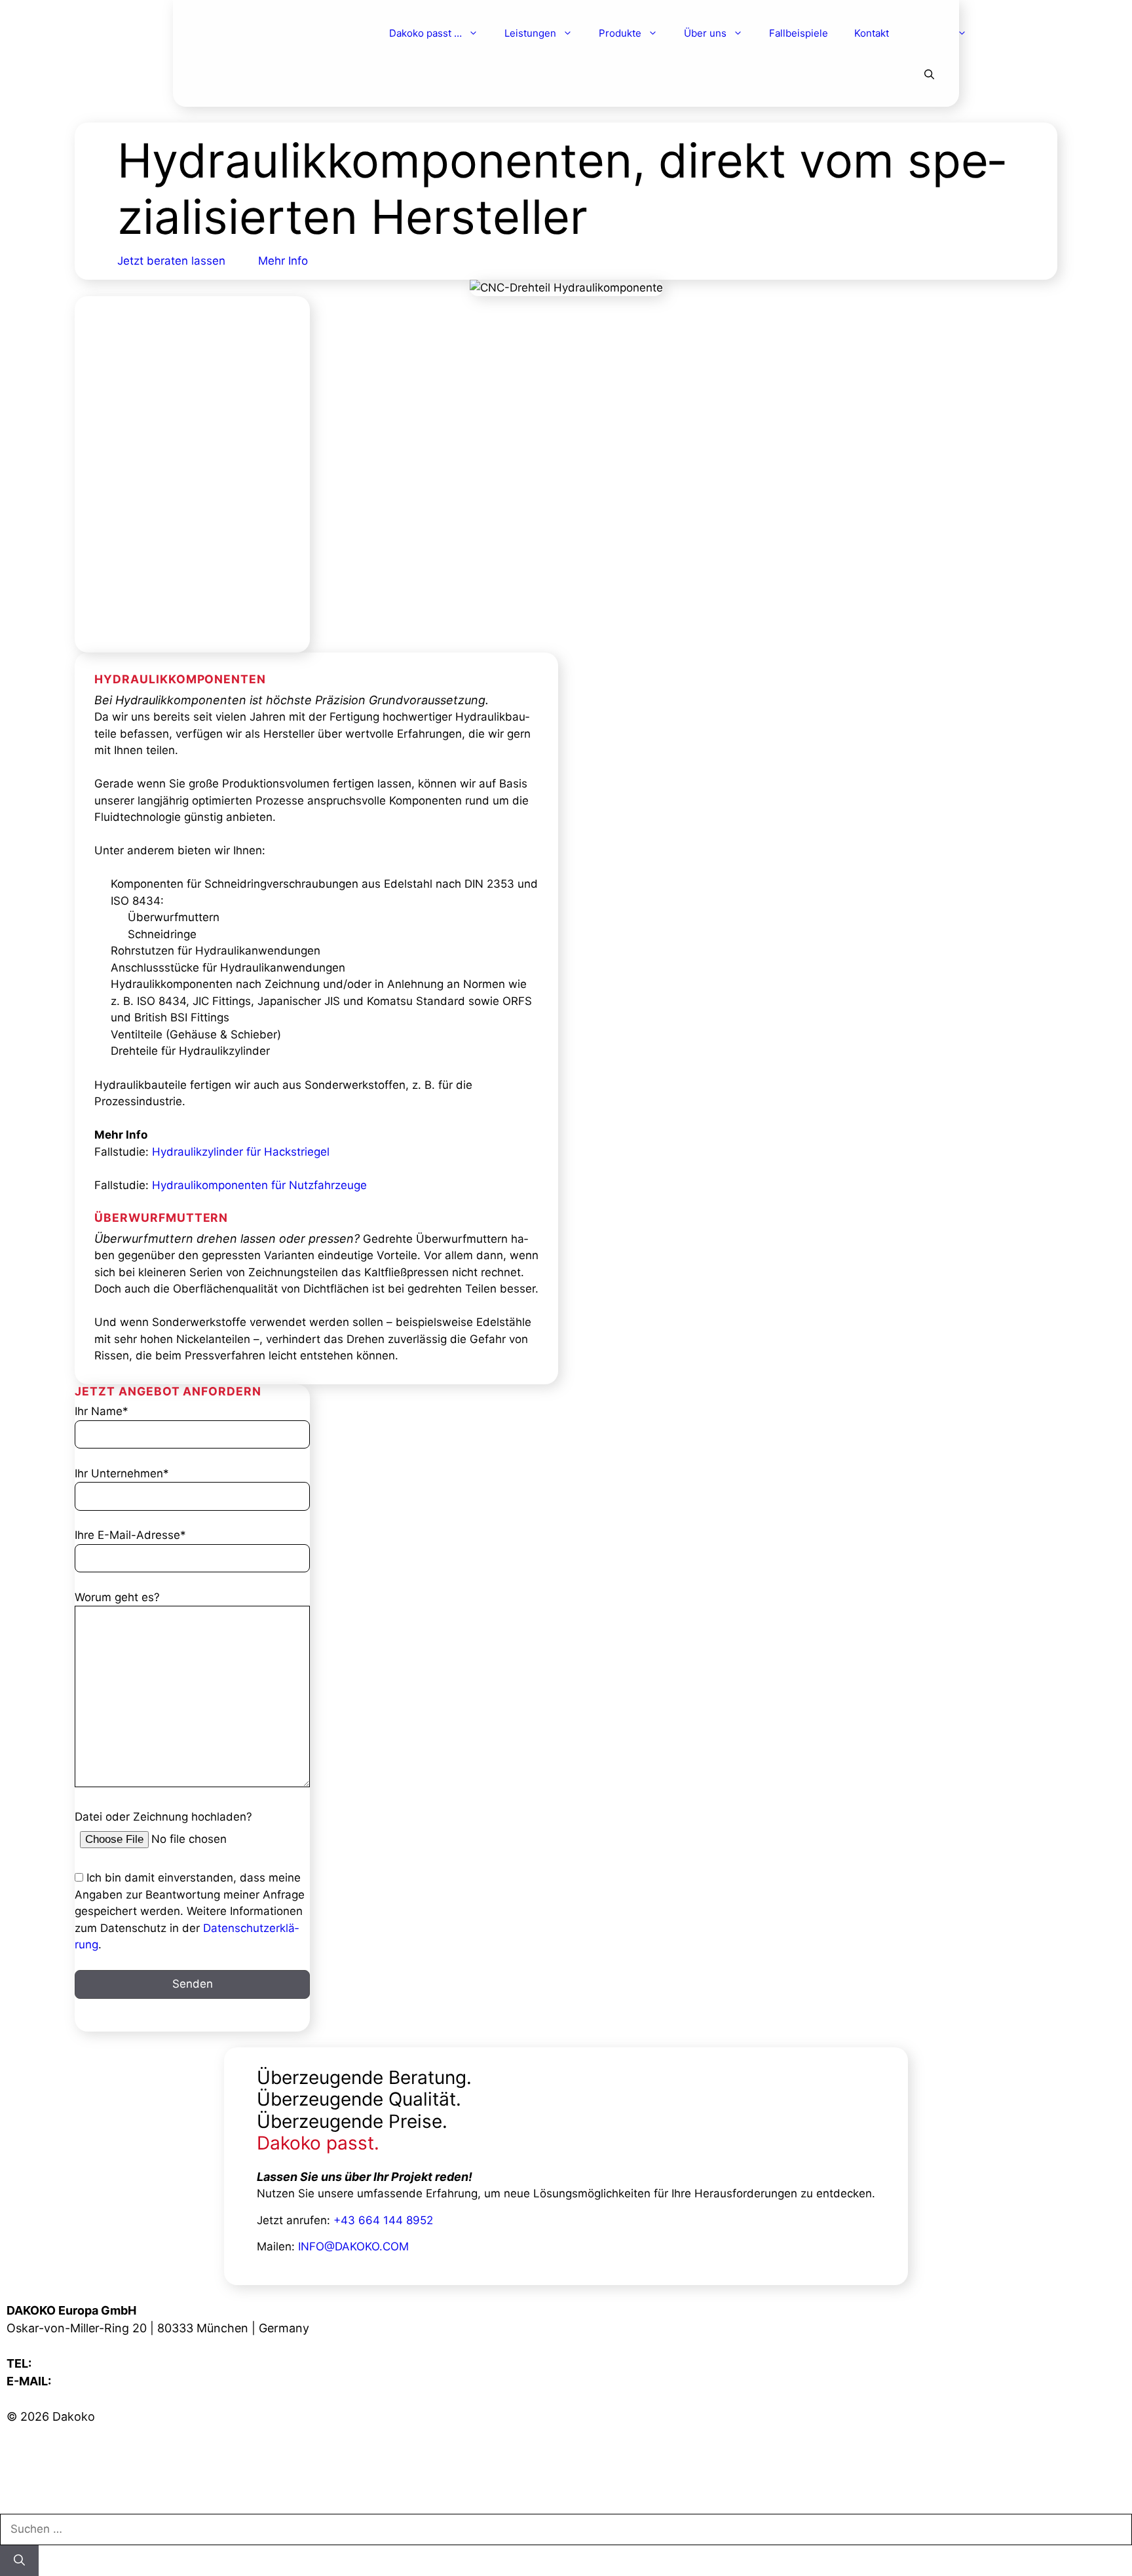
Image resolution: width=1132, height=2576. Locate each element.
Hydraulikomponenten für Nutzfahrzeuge (259, 1185)
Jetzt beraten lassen (171, 261)
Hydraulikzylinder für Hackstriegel (241, 1152)
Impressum (37, 2452)
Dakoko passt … (425, 33)
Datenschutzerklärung (68, 2487)
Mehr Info (283, 261)
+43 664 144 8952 (383, 2220)
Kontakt (872, 33)
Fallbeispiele (799, 33)
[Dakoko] (267, 34)
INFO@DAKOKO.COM (353, 2246)
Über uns (705, 33)
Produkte (620, 33)
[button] (929, 75)
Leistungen (530, 33)
